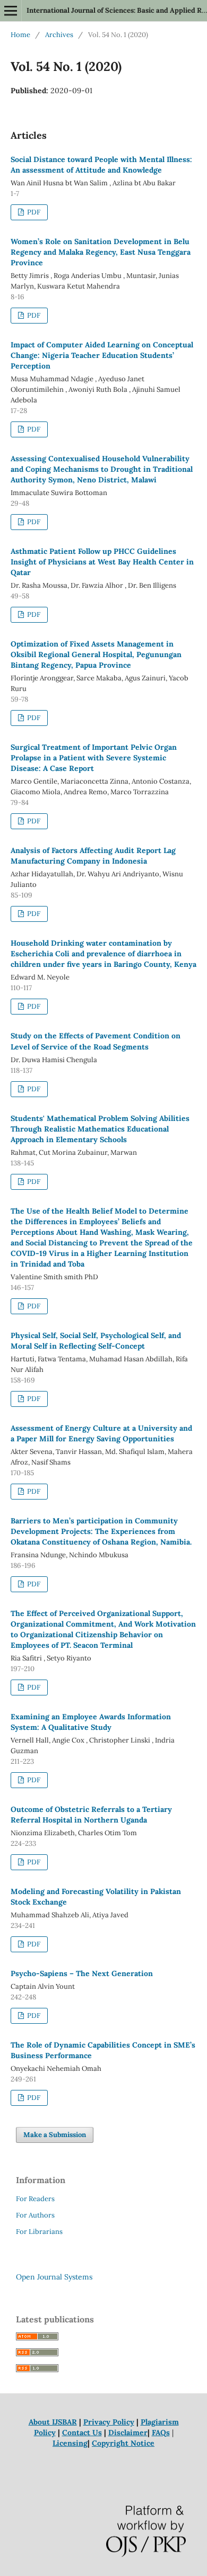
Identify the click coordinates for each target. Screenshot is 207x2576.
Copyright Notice (123, 2443)
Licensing (70, 2443)
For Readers (35, 2199)
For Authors (35, 2215)
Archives (59, 35)
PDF (33, 212)
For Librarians (39, 2232)
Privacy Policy (109, 2422)
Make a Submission (55, 2135)
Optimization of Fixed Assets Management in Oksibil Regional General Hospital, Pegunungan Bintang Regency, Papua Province (96, 654)
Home (20, 35)
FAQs (161, 2433)
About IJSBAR (53, 2422)
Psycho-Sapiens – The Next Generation (82, 1973)
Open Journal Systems (54, 2277)
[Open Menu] (11, 11)
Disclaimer (128, 2433)
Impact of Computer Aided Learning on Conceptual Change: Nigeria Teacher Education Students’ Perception (102, 355)
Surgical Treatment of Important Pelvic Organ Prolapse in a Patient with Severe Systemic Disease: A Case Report (94, 758)
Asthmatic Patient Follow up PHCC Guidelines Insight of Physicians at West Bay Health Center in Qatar (102, 562)
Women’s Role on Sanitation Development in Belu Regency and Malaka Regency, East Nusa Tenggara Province (101, 252)
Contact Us (82, 2433)
